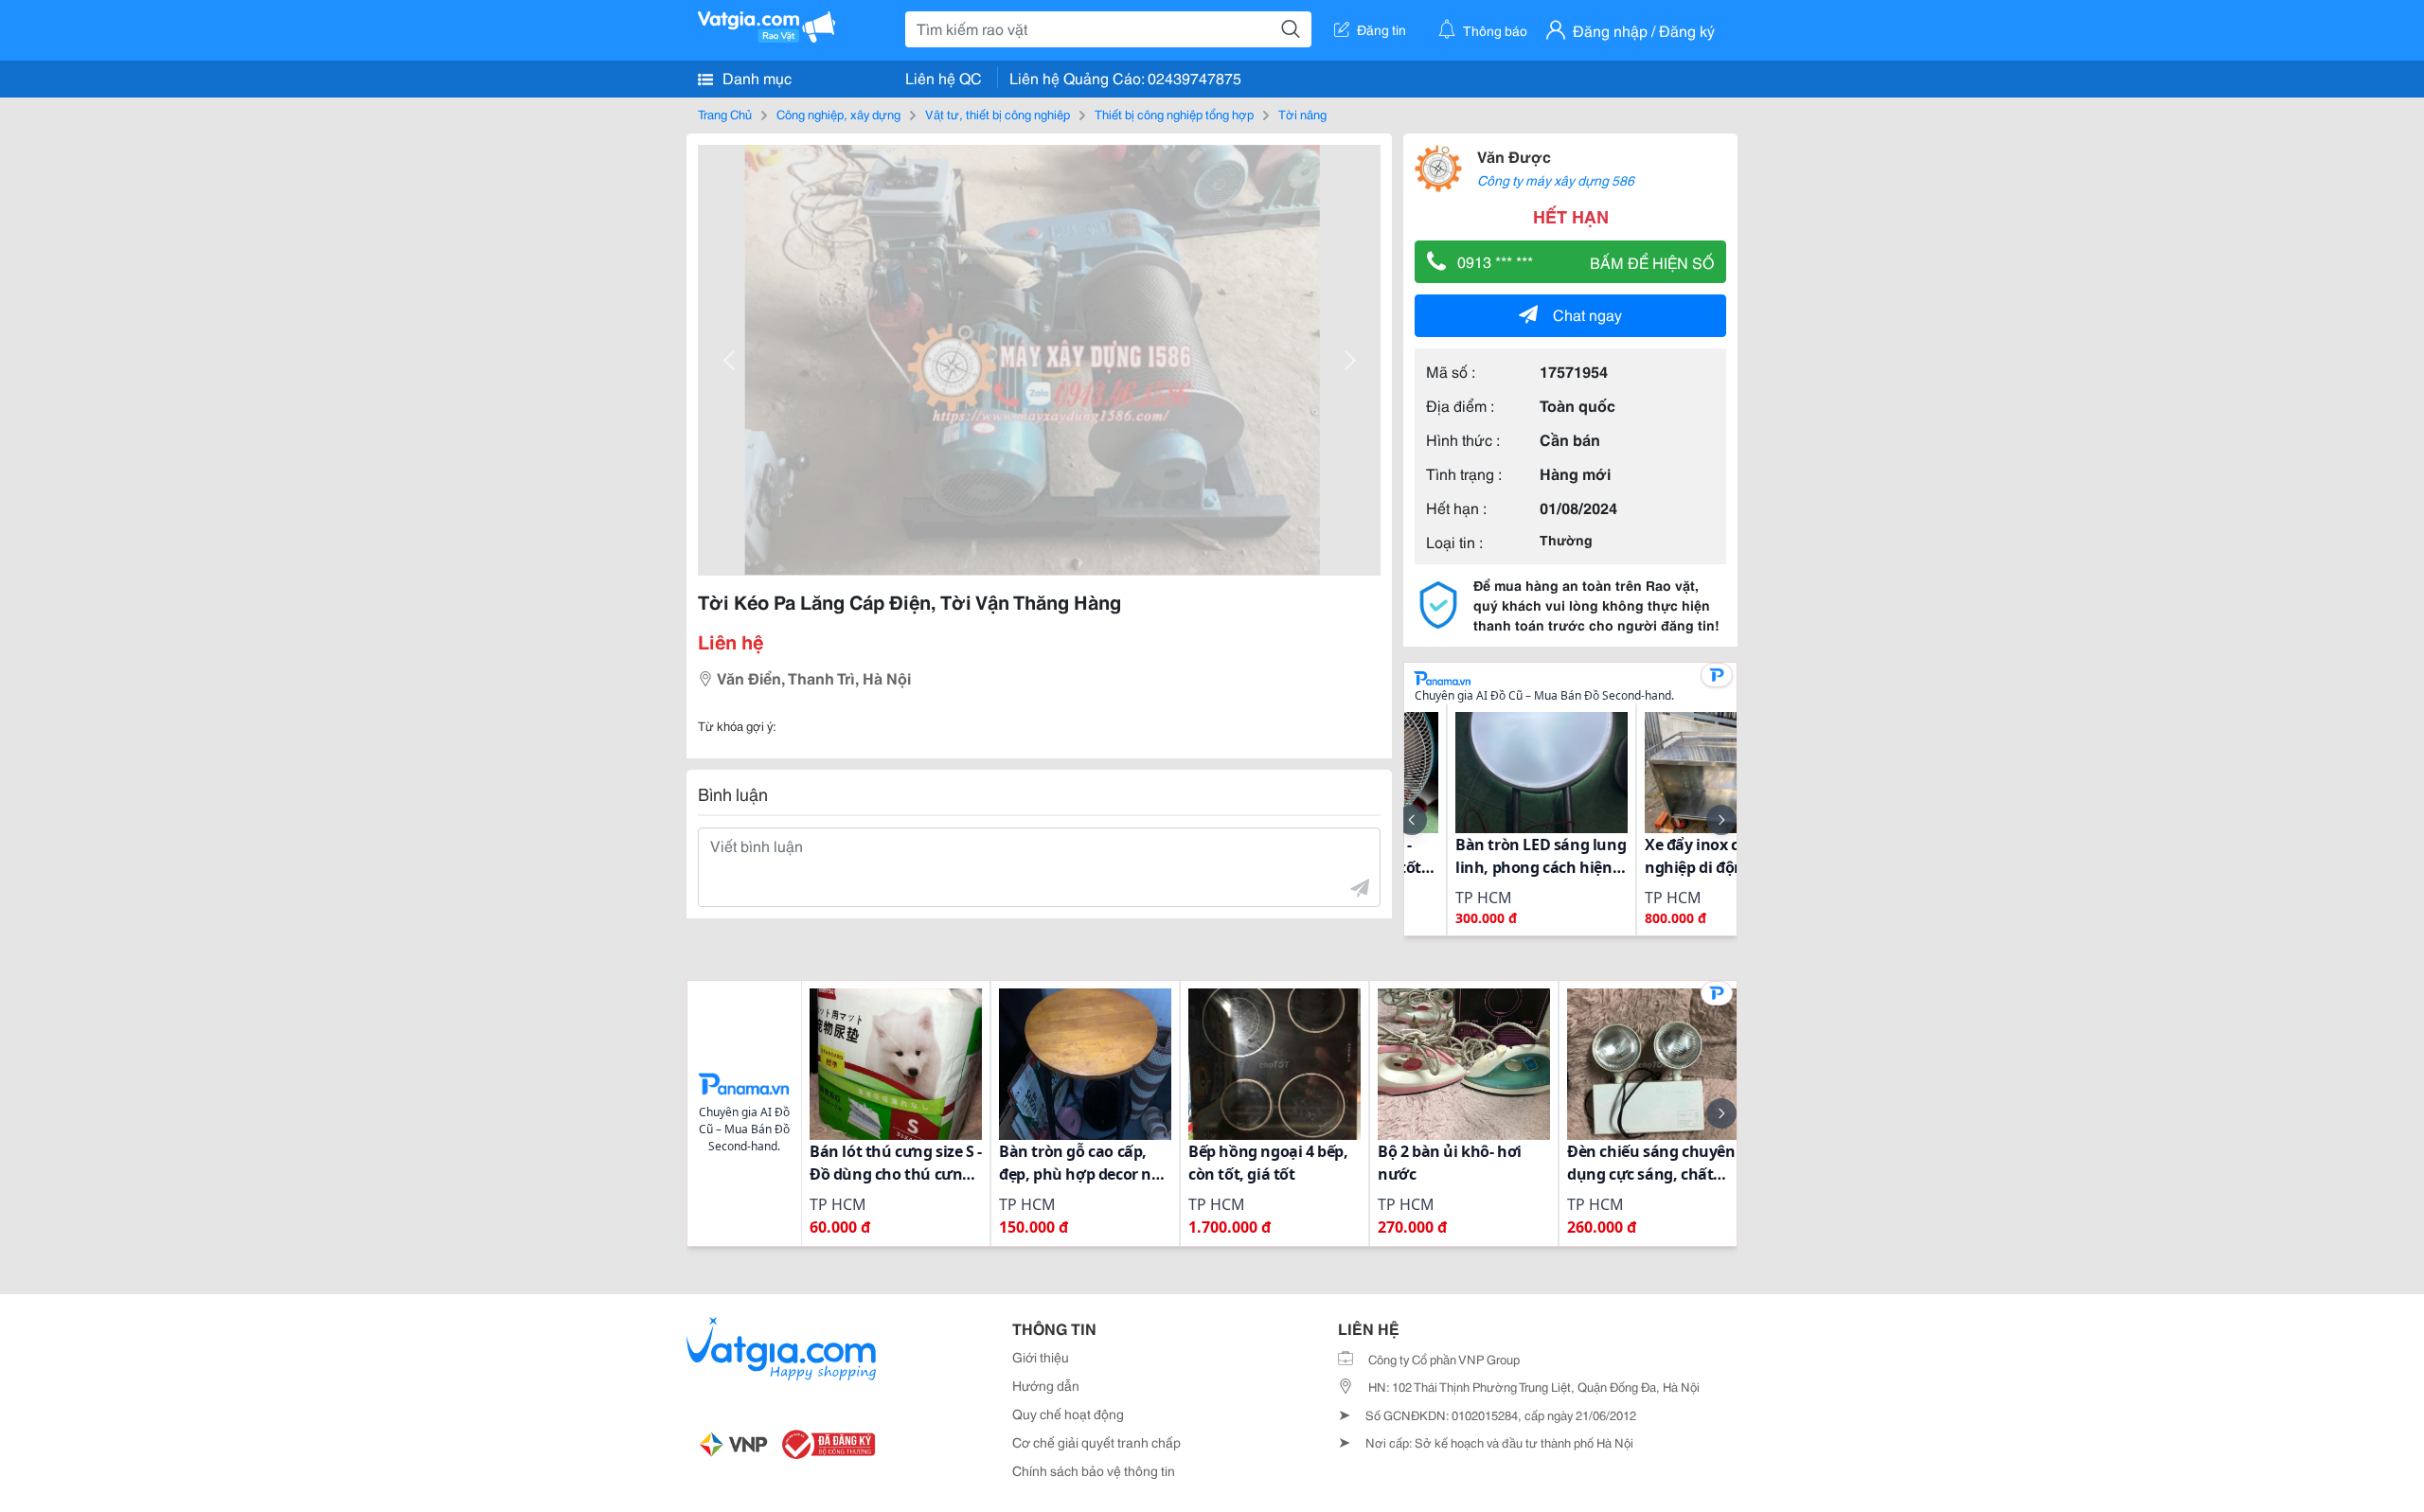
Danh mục (755, 77)
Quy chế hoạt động (1068, 1414)
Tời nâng (1302, 114)
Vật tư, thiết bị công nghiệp (998, 114)
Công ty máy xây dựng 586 (1556, 180)
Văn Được (1514, 156)
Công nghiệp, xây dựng (838, 114)
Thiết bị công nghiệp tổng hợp (1174, 114)
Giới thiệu (1041, 1357)
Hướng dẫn (1046, 1385)
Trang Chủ (725, 114)
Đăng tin (1381, 29)
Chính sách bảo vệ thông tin (1094, 1470)
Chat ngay (1587, 314)
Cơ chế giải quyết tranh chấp (1096, 1442)
